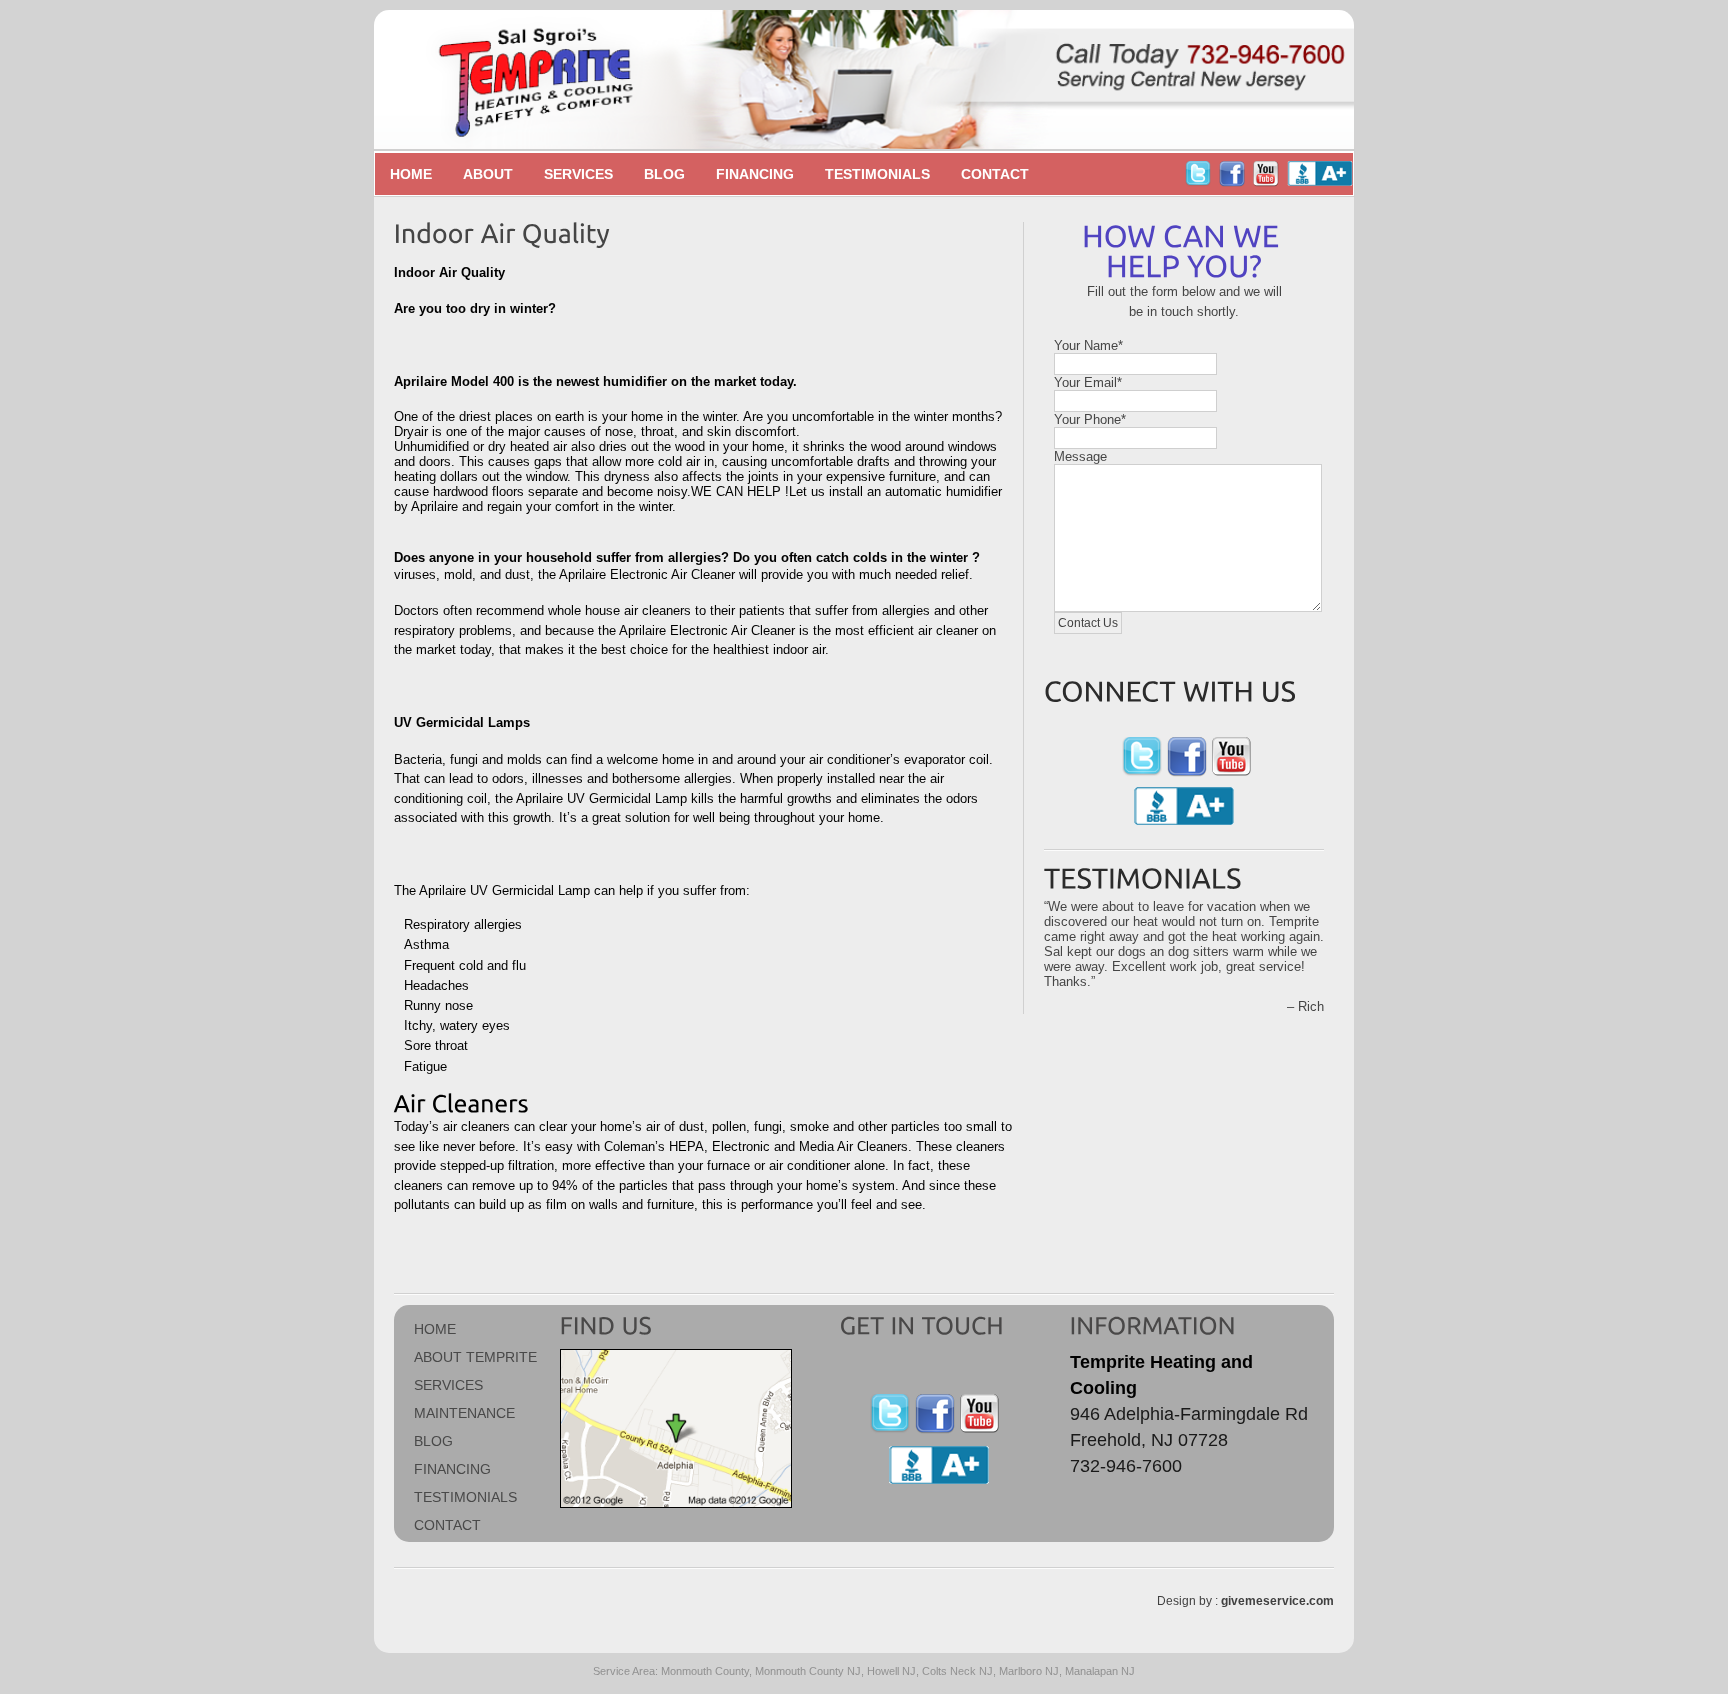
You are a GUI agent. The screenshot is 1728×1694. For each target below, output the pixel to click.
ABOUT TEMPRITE (475, 1357)
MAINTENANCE (464, 1413)
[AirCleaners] (464, 1102)
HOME (435, 1329)
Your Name (1088, 345)
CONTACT (447, 1525)
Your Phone (1090, 419)
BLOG (433, 1441)
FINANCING (452, 1469)
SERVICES (448, 1385)
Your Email (1088, 382)
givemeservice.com (1277, 1601)
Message (1080, 456)
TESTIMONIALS (465, 1497)
